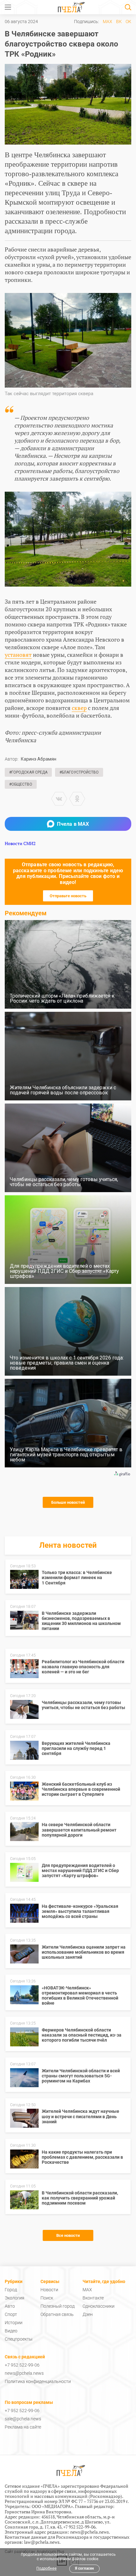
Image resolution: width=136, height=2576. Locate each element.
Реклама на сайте (23, 2427)
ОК (128, 22)
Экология (15, 2298)
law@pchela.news (42, 2542)
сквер (79, 708)
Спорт (11, 2314)
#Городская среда (28, 772)
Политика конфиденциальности (38, 2381)
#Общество (21, 784)
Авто (10, 2306)
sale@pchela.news (23, 2419)
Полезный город (58, 2306)
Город (11, 2290)
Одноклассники (99, 2306)
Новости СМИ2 (20, 843)
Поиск (47, 2298)
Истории (14, 2323)
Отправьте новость (68, 896)
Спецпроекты (19, 2339)
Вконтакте (93, 2298)
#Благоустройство (79, 772)
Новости (49, 2290)
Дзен (88, 2314)
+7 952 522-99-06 (22, 2365)
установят (18, 655)
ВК (119, 22)
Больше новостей (68, 1502)
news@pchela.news (24, 2373)
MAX (108, 22)
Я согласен (84, 2568)
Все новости (68, 2235)
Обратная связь (57, 2314)
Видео (11, 2331)
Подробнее (46, 2568)
